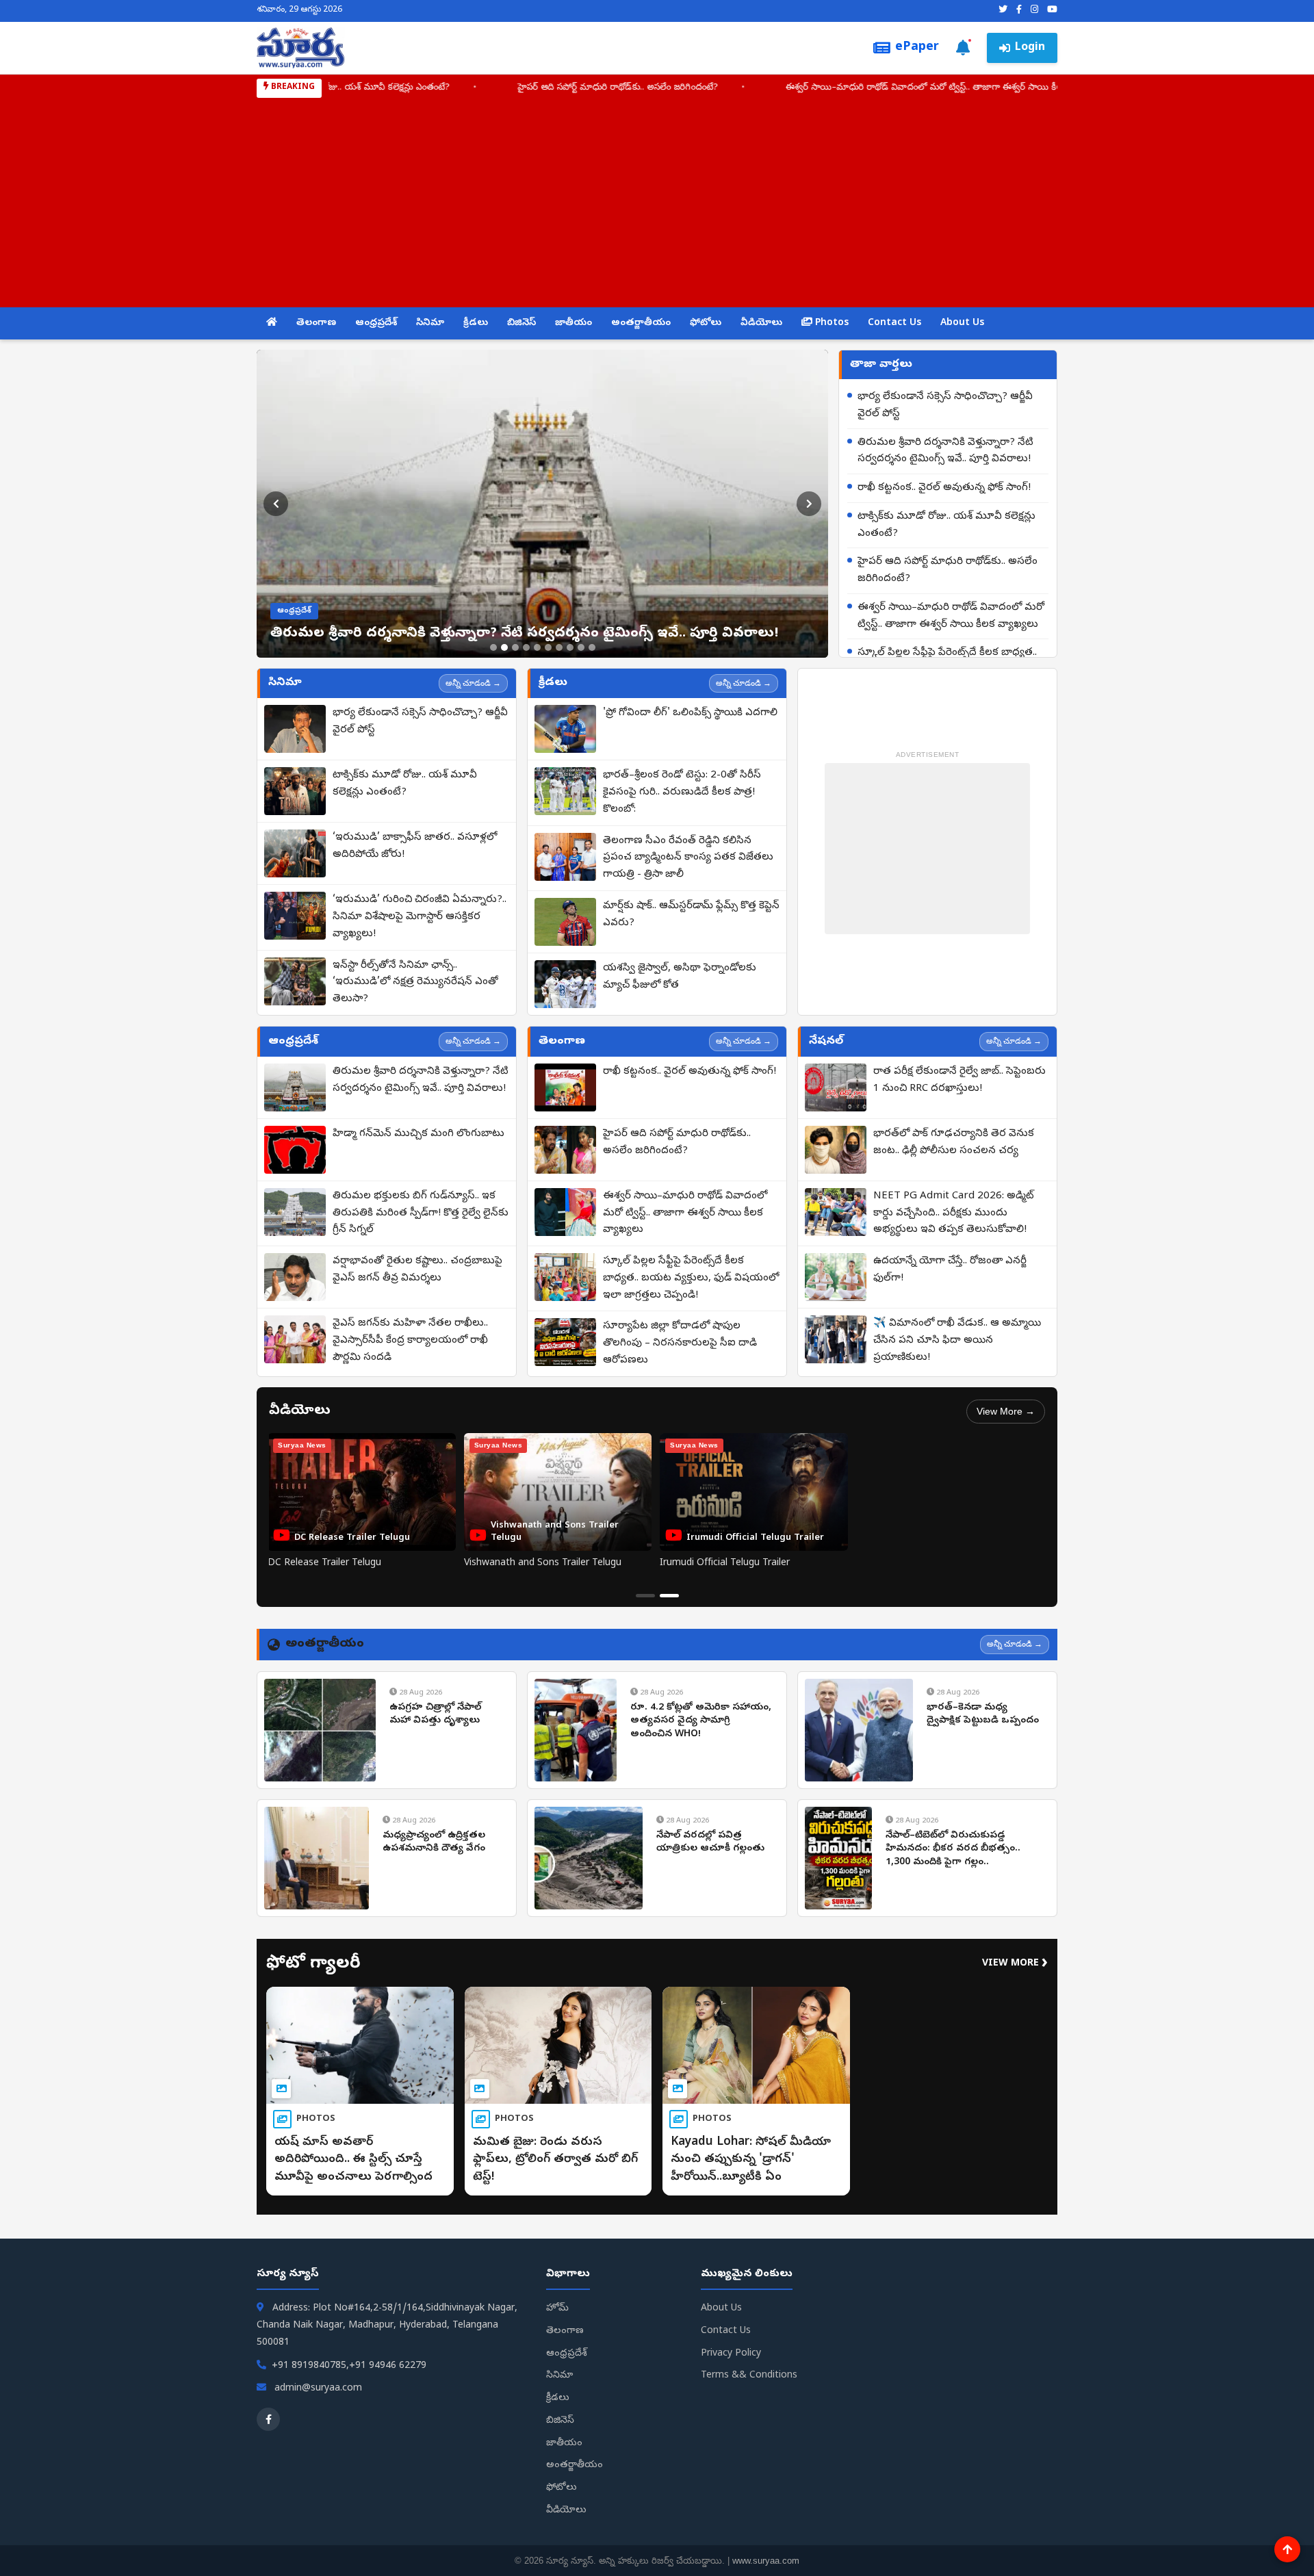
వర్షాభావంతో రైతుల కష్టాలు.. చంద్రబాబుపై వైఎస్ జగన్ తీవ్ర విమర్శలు (417, 1270)
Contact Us (894, 323)
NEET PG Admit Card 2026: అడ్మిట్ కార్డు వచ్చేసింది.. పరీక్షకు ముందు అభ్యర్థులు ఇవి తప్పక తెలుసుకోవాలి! (954, 1213)
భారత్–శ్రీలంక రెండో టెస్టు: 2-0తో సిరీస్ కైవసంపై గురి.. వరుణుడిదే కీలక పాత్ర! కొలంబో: (682, 793)
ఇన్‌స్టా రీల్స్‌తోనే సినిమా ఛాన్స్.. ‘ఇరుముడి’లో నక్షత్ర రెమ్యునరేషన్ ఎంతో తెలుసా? (415, 983)
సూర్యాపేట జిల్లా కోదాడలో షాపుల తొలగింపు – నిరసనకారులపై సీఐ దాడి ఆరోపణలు (680, 1343)
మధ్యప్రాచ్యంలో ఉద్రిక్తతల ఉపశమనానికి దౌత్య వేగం (434, 1843)
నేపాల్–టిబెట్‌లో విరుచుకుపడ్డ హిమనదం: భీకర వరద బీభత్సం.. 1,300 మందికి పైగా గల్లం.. (953, 1849)
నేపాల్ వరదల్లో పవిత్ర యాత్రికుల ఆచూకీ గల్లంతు (710, 1843)
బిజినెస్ (521, 323)
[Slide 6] (548, 647)
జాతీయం (574, 323)
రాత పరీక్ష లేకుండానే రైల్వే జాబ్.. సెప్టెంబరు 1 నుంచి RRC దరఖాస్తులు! (959, 1080)
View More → (1006, 1411)
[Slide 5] (537, 647)
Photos (830, 323)
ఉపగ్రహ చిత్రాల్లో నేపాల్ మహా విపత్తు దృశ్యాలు (435, 1715)
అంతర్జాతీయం (641, 323)
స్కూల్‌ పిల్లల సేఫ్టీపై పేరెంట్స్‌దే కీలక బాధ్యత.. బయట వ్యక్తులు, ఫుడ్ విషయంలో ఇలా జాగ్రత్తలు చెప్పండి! (691, 1278)
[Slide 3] (515, 647)
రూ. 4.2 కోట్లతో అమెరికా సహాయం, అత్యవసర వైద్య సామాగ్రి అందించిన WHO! (701, 1721)
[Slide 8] (570, 647)
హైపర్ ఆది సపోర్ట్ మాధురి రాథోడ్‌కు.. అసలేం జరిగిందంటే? (484, 88)
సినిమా (430, 323)
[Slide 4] (526, 647)
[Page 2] (669, 1596)
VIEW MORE (1015, 1964)
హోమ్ (557, 2309)
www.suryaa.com (766, 2561)
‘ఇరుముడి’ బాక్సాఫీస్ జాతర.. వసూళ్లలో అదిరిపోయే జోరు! (415, 846)
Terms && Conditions (749, 2376)
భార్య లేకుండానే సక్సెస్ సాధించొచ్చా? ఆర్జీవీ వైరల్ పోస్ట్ (945, 405)
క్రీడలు (476, 323)
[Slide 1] (493, 647)
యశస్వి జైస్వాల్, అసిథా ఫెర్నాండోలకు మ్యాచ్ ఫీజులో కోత (680, 977)
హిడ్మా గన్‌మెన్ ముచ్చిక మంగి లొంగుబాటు (418, 1134)
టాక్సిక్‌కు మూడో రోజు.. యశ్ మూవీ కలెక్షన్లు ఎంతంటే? (946, 525)
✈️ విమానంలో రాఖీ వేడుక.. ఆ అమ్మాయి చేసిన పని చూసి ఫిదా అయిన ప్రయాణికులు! (957, 1341)
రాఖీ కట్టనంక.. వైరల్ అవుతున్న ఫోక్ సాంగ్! (944, 488)
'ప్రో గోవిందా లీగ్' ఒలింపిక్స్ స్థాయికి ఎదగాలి (690, 713)
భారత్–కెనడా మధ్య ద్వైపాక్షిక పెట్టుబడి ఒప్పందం (983, 1715)
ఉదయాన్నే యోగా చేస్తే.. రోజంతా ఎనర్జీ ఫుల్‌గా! (950, 1270)
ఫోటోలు (706, 323)
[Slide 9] (581, 647)
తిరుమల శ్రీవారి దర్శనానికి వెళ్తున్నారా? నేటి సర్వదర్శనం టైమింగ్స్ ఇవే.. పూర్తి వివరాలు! (945, 451)
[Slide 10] (592, 647)
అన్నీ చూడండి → (473, 683)
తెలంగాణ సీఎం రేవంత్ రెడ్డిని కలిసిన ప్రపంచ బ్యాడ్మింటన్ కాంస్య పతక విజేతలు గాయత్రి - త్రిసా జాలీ (688, 858)
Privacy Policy (731, 2354)
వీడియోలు (761, 323)
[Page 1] (645, 1596)
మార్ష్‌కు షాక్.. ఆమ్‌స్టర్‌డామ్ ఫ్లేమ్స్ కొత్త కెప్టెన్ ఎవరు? (691, 915)
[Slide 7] (559, 647)
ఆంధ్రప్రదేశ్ (376, 323)
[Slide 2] (504, 647)
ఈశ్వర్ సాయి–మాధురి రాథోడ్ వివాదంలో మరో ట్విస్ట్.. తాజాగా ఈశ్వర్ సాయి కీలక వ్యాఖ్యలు (811, 88)
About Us (962, 323)
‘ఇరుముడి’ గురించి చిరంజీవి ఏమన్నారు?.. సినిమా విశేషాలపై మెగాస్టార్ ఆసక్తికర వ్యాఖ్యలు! (420, 917)
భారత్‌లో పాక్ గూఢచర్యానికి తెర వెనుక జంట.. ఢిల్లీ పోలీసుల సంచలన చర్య (954, 1143)
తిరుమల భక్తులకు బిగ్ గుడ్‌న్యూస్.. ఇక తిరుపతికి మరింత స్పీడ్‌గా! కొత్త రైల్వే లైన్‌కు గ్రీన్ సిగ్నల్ (421, 1213)
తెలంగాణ (316, 323)
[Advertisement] (657, 201)
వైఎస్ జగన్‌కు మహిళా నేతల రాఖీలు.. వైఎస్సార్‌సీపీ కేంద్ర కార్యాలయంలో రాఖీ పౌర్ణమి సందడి (410, 1341)
